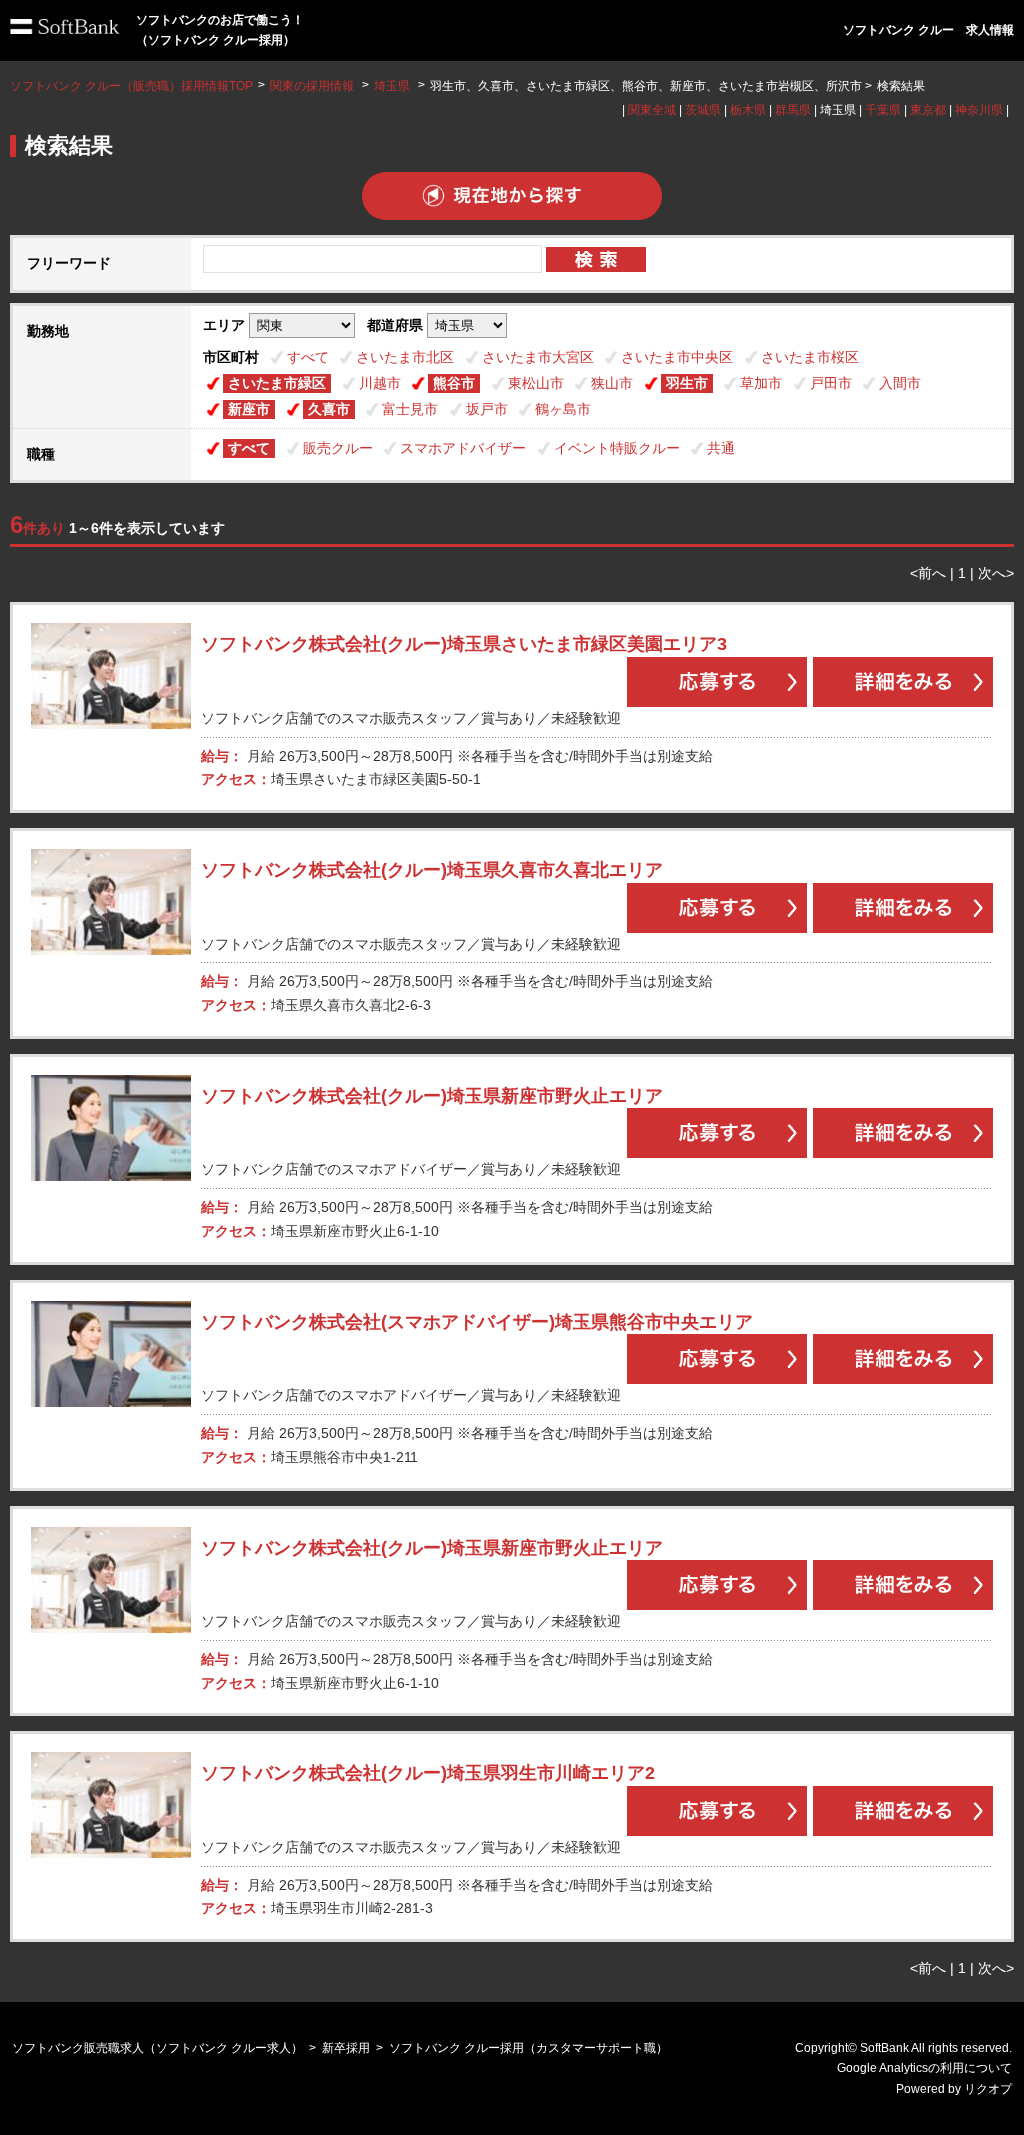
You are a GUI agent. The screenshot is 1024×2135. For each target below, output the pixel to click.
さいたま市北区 (405, 357)
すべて (308, 357)
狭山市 (612, 383)
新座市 (249, 409)
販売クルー (338, 448)
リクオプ (988, 2089)
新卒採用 (346, 2048)
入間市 (900, 383)
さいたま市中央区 (677, 357)
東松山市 (536, 383)
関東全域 (652, 110)
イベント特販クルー (617, 448)
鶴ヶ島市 (563, 409)
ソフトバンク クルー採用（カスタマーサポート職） (528, 2048)
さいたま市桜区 (810, 357)
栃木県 (748, 110)
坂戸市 (487, 409)
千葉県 (883, 110)
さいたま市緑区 (277, 383)
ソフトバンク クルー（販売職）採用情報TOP (131, 86)
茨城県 (703, 110)
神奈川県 (979, 110)
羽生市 (687, 383)
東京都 (928, 110)
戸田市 (831, 383)
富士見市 (410, 409)
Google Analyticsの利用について (924, 2068)
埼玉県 (392, 86)
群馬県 (793, 110)
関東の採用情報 (313, 86)
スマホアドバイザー (463, 448)
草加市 (761, 383)
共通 (721, 448)
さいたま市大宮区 (538, 357)
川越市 (380, 383)
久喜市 (329, 409)
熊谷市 (454, 383)
